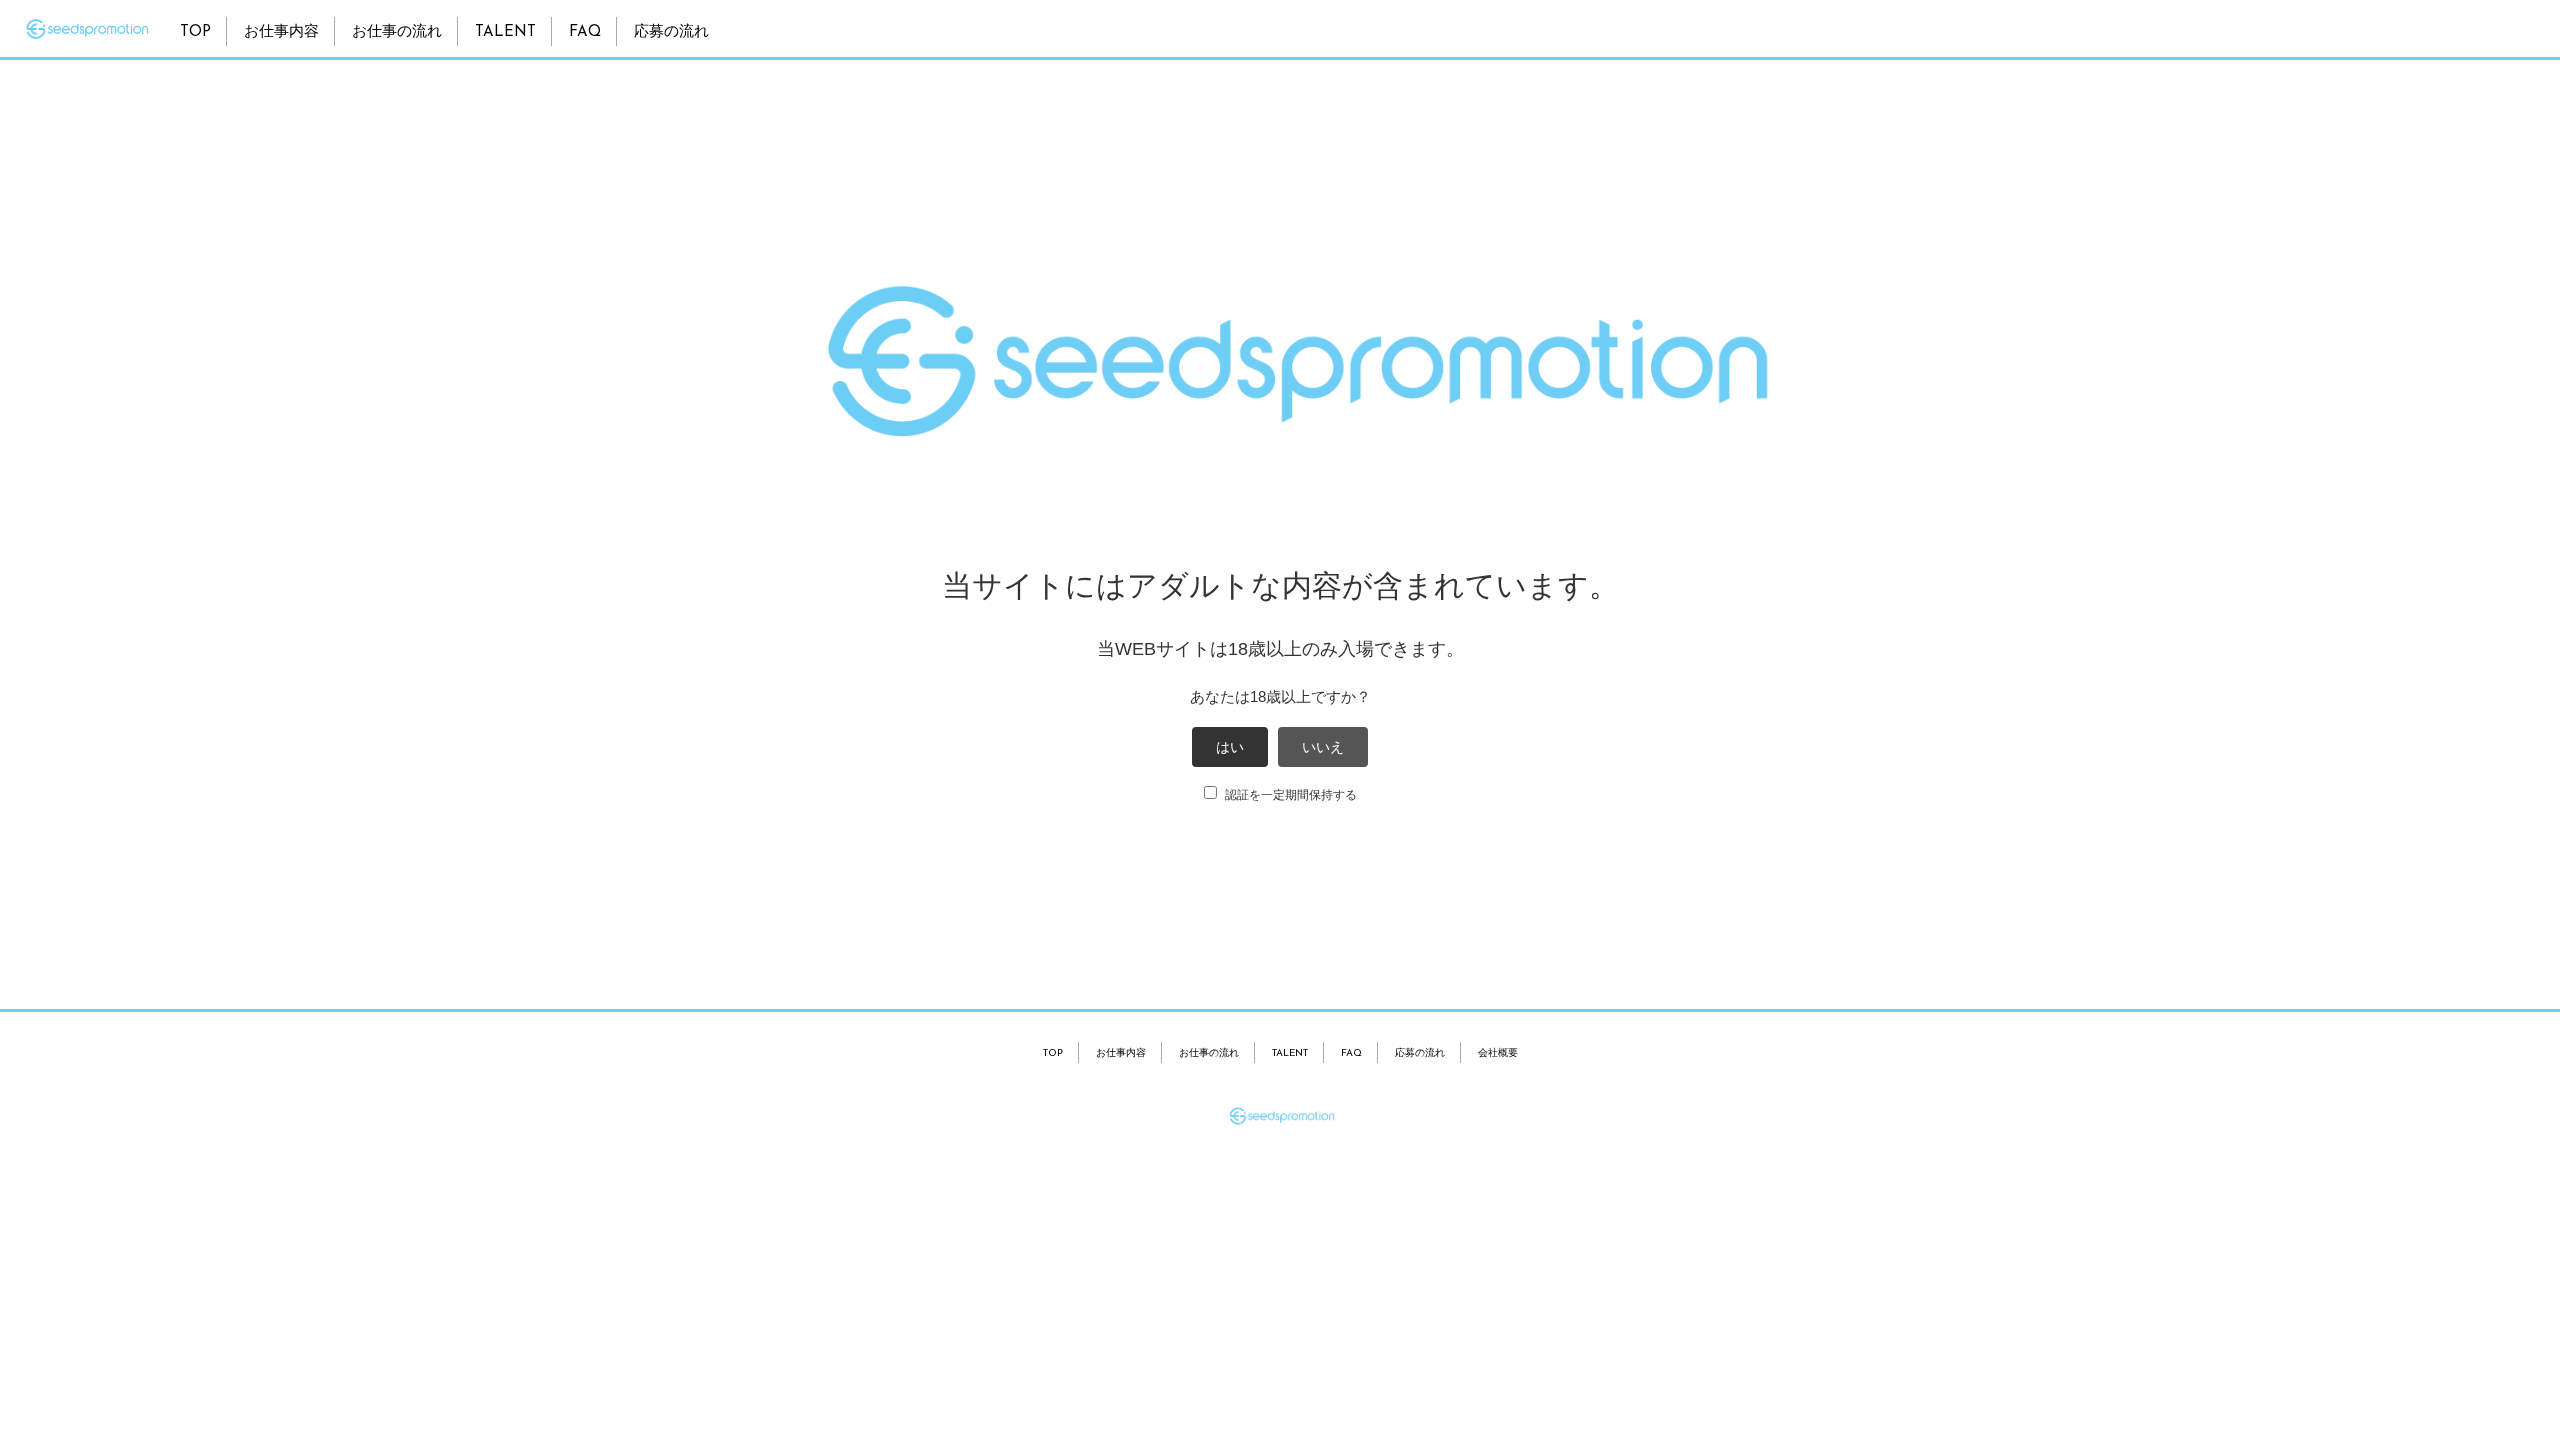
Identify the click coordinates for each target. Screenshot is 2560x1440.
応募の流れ (671, 32)
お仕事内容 (281, 32)
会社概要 (1498, 1053)
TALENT (505, 32)
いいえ (1323, 747)
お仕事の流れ (397, 32)
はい (1230, 747)
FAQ (585, 32)
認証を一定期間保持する (1289, 795)
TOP (195, 32)
